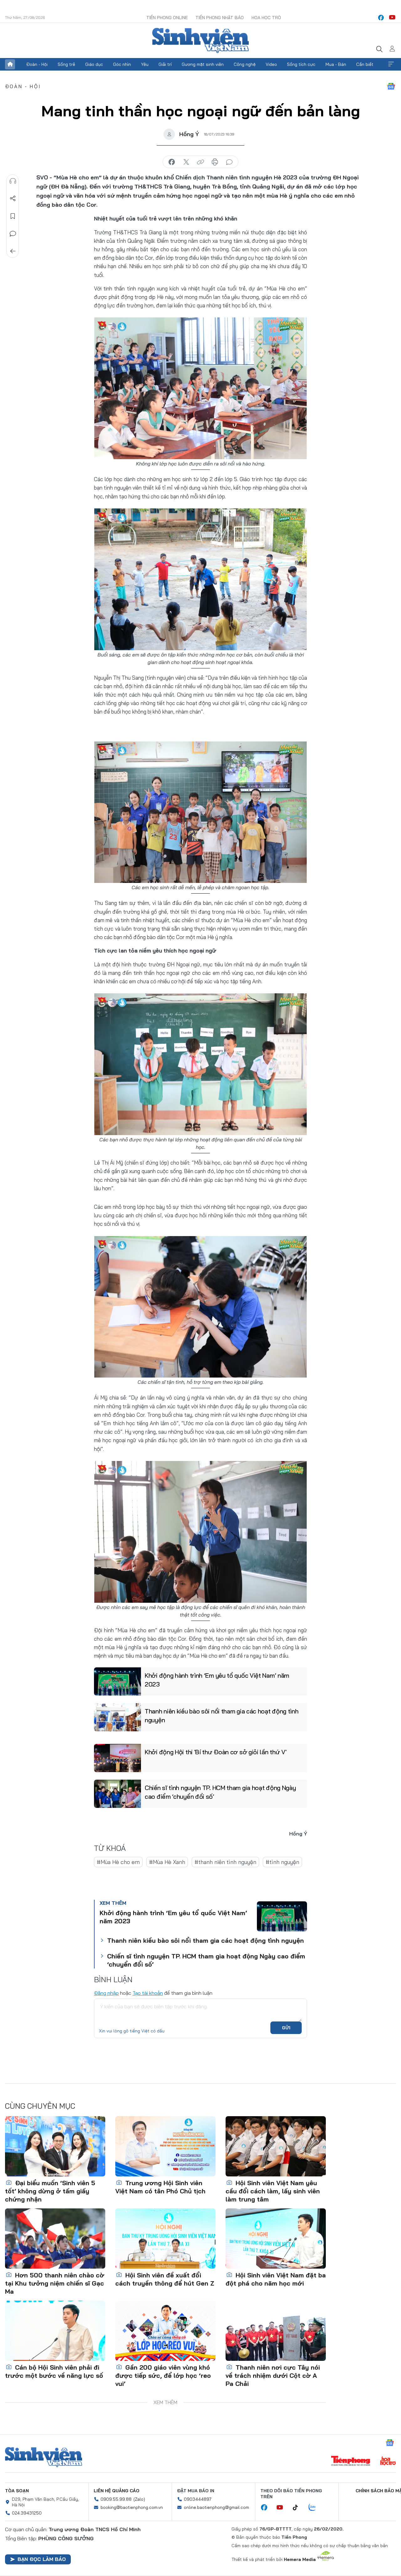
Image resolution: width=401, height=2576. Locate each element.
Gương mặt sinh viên (203, 64)
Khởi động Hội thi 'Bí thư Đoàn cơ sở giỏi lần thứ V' (216, 1752)
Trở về (13, 251)
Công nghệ (245, 64)
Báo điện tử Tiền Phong (200, 40)
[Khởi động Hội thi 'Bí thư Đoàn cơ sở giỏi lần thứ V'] (117, 1758)
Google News (391, 86)
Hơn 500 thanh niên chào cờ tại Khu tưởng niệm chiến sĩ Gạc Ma (55, 2283)
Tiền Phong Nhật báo (220, 18)
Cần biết (365, 64)
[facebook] (381, 18)
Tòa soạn (17, 2491)
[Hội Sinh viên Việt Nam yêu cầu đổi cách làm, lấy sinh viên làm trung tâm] (276, 2146)
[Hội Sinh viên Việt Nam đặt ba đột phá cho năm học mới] (276, 2239)
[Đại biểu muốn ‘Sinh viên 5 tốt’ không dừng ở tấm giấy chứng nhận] (55, 2146)
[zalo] (315, 2508)
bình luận (229, 162)
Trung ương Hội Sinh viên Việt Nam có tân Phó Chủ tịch (160, 2187)
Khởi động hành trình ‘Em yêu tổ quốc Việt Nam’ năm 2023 (217, 1680)
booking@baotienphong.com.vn (132, 2507)
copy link (200, 162)
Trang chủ (10, 64)
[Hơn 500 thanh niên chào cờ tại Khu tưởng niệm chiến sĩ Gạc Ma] (55, 2239)
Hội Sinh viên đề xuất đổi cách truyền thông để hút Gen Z (165, 2279)
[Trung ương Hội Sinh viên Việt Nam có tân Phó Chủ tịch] (165, 2146)
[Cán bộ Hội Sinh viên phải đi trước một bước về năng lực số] (55, 2331)
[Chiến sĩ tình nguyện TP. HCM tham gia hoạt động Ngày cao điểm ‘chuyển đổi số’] (117, 1794)
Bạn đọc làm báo (42, 2559)
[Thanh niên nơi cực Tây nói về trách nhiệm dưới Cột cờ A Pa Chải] (276, 2331)
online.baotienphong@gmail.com (216, 2507)
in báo (215, 162)
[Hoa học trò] (388, 2462)
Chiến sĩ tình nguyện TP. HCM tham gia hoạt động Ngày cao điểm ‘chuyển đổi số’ (220, 1792)
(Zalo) (139, 2499)
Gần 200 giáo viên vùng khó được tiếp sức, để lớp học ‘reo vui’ (163, 2375)
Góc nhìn (122, 64)
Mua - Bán (336, 64)
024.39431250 (27, 2513)
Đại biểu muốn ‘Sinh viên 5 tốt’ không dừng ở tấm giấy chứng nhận (50, 2191)
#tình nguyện (282, 1862)
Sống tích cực (301, 64)
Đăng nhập (106, 1993)
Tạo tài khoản (148, 1993)
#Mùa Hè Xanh (167, 1862)
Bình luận (13, 234)
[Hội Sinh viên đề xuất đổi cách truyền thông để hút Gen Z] (165, 2239)
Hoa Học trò (266, 18)
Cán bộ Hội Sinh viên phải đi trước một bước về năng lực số (54, 2371)
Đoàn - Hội (37, 64)
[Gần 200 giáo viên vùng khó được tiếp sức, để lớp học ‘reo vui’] (165, 2331)
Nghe (13, 181)
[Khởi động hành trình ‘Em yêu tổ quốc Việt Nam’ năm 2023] (117, 1681)
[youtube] (392, 18)
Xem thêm (391, 64)
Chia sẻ (13, 199)
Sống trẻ (66, 64)
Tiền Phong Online (167, 18)
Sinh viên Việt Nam (44, 2457)
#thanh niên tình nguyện (225, 1862)
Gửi (286, 2028)
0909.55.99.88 (116, 2499)
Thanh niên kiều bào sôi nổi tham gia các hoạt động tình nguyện (222, 1716)
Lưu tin (13, 216)
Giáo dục (94, 64)
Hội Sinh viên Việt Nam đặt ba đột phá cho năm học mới (276, 2279)
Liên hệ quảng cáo (117, 2491)
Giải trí (165, 64)
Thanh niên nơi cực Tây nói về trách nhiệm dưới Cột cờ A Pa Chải (273, 2375)
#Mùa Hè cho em (118, 1862)
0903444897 (198, 2499)
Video (271, 64)
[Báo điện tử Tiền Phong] (351, 2462)
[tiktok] (299, 2508)
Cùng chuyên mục (40, 2106)
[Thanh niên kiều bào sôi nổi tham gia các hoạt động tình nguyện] (117, 1717)
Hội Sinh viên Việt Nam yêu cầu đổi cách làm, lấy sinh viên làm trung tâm (273, 2191)
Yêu (145, 64)
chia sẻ (172, 162)
